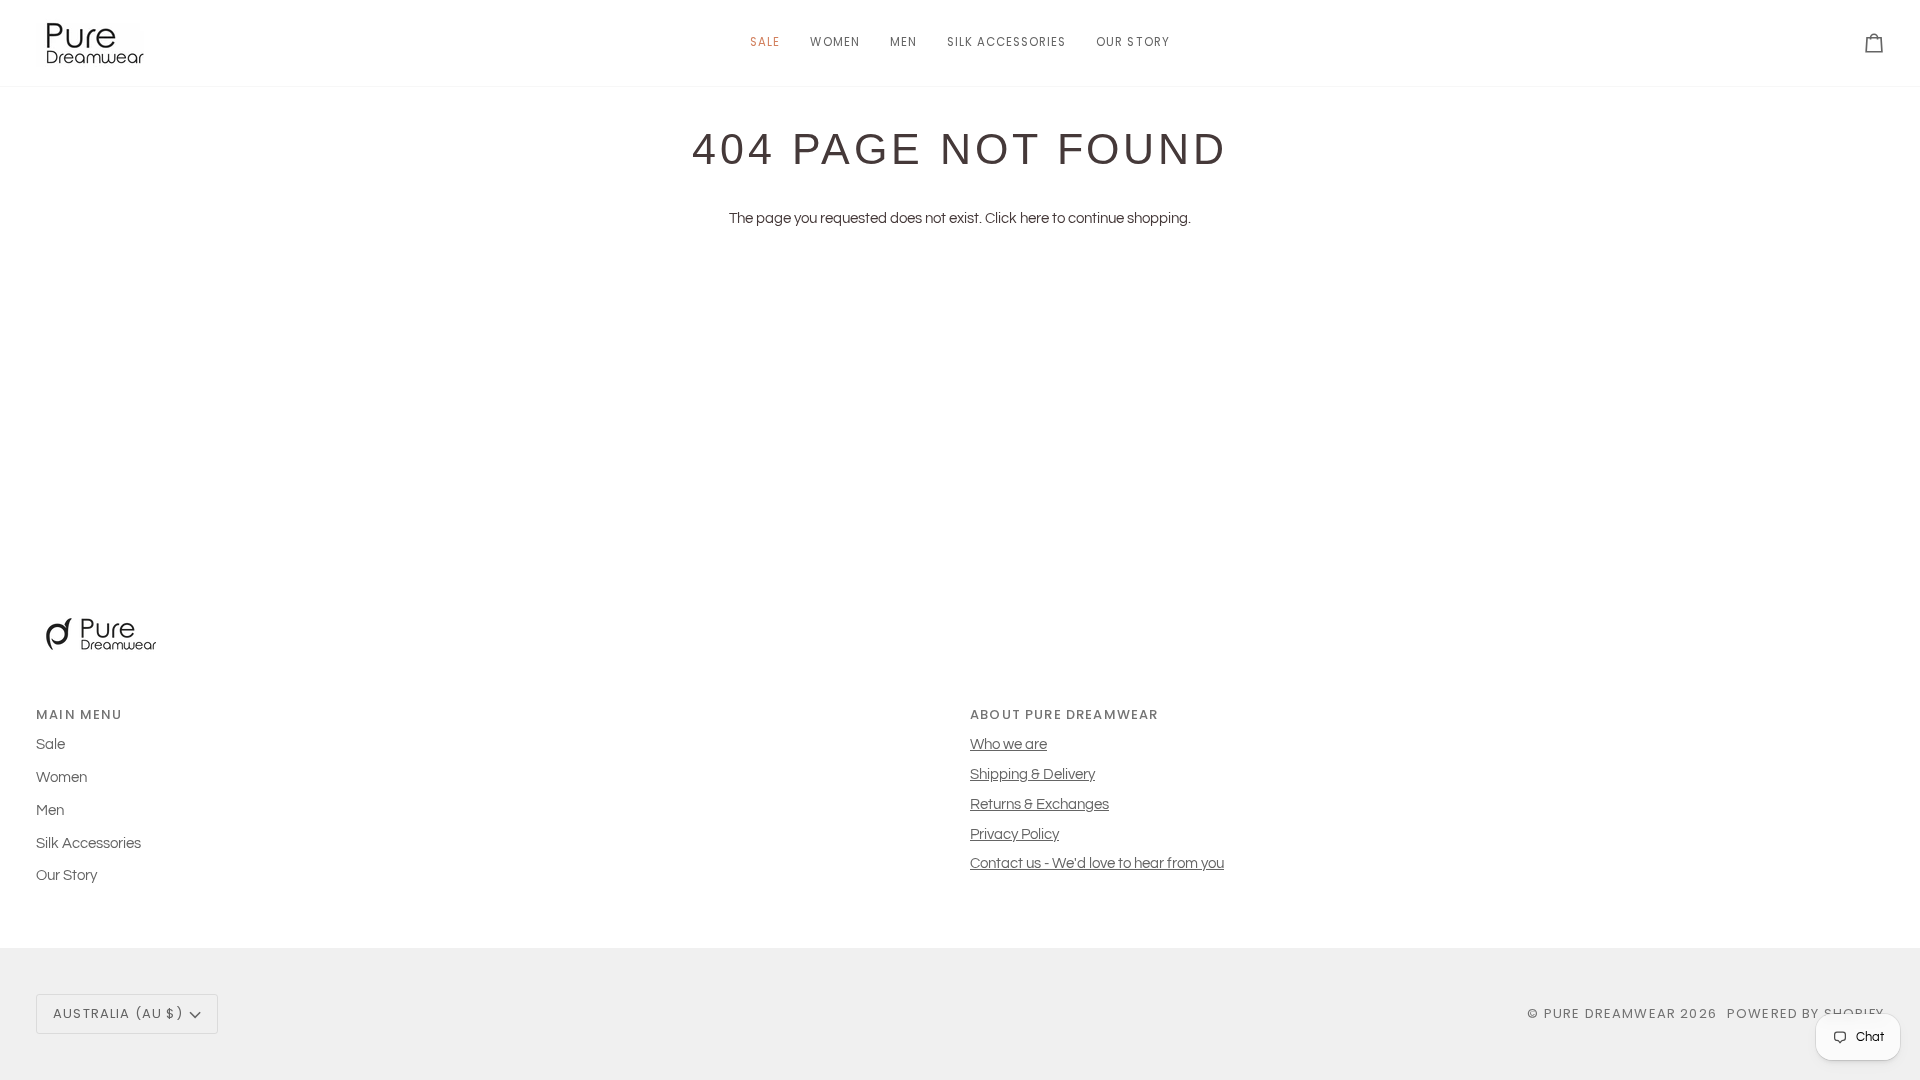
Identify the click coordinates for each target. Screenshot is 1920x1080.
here (1034, 218)
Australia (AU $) (118, 1013)
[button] (834, 43)
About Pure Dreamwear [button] (1064, 714)
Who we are (1008, 744)
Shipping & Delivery (1032, 774)
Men (50, 810)
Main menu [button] (79, 714)
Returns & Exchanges (1039, 804)
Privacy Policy (1014, 834)
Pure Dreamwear (1610, 1013)
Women (61, 777)
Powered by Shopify (1805, 1013)
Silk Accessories (88, 843)
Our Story (66, 875)
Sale (50, 744)
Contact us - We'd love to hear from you (1097, 863)
